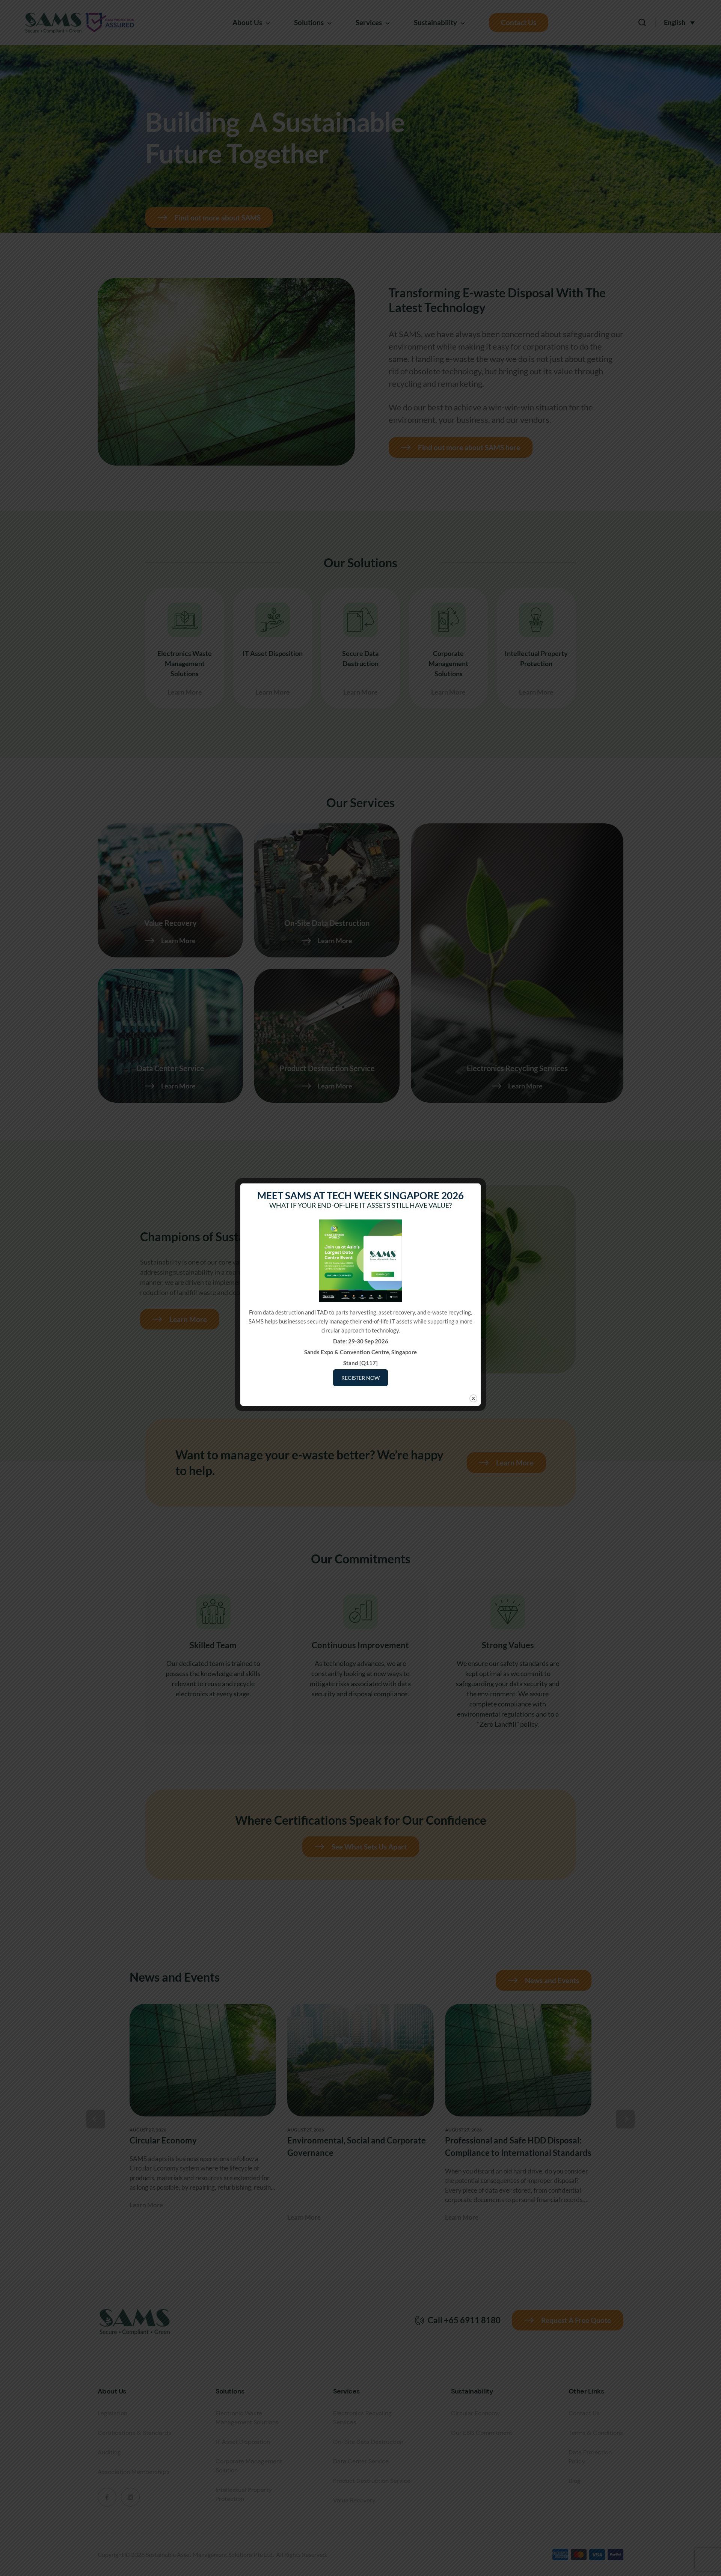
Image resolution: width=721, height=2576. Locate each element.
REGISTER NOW (360, 1378)
